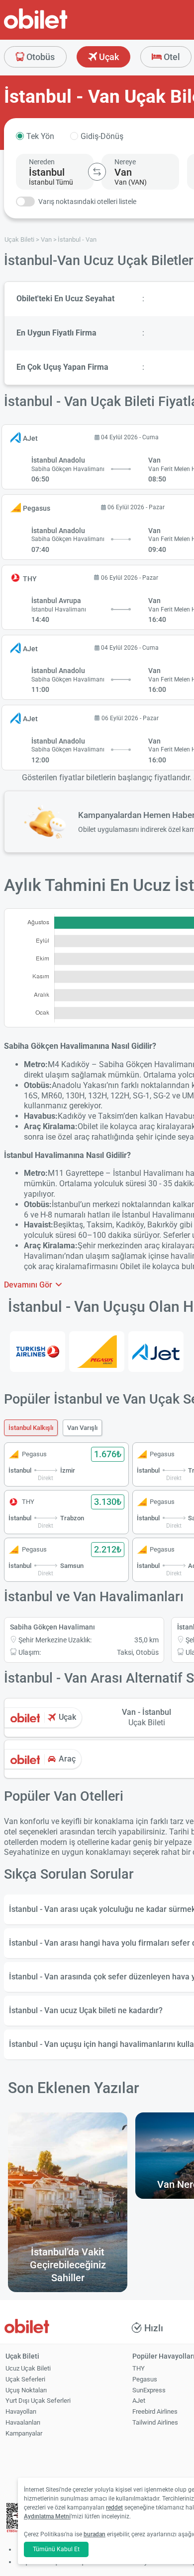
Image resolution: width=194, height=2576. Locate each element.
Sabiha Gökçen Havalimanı (52, 1627)
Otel (171, 57)
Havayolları (21, 2411)
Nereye (125, 162)
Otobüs (40, 57)
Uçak (108, 57)
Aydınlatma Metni (47, 2516)
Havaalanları (23, 2422)
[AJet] (156, 1352)
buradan (95, 2534)
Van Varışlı (82, 1428)
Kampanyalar (24, 2433)
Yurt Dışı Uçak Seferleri (38, 2401)
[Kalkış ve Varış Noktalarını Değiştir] (97, 172)
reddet (114, 2508)
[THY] (38, 1352)
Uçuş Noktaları (26, 2390)
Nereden (42, 162)
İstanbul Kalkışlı (31, 1428)
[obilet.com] (60, 28)
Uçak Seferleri (25, 2379)
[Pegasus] (97, 1352)
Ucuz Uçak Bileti (28, 2368)
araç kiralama (62, 1266)
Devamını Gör (29, 1285)
